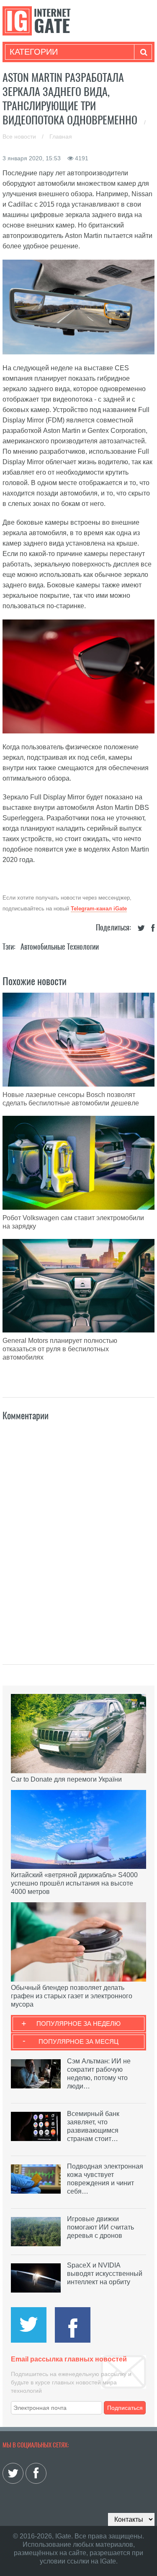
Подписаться (125, 2408)
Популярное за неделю (78, 2024)
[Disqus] (79, 1534)
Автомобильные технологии (60, 947)
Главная (61, 137)
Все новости (20, 137)
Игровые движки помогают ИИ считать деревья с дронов (100, 2227)
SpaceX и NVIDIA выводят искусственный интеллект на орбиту (105, 2274)
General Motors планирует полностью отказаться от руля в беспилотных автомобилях (60, 1349)
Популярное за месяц (78, 2041)
